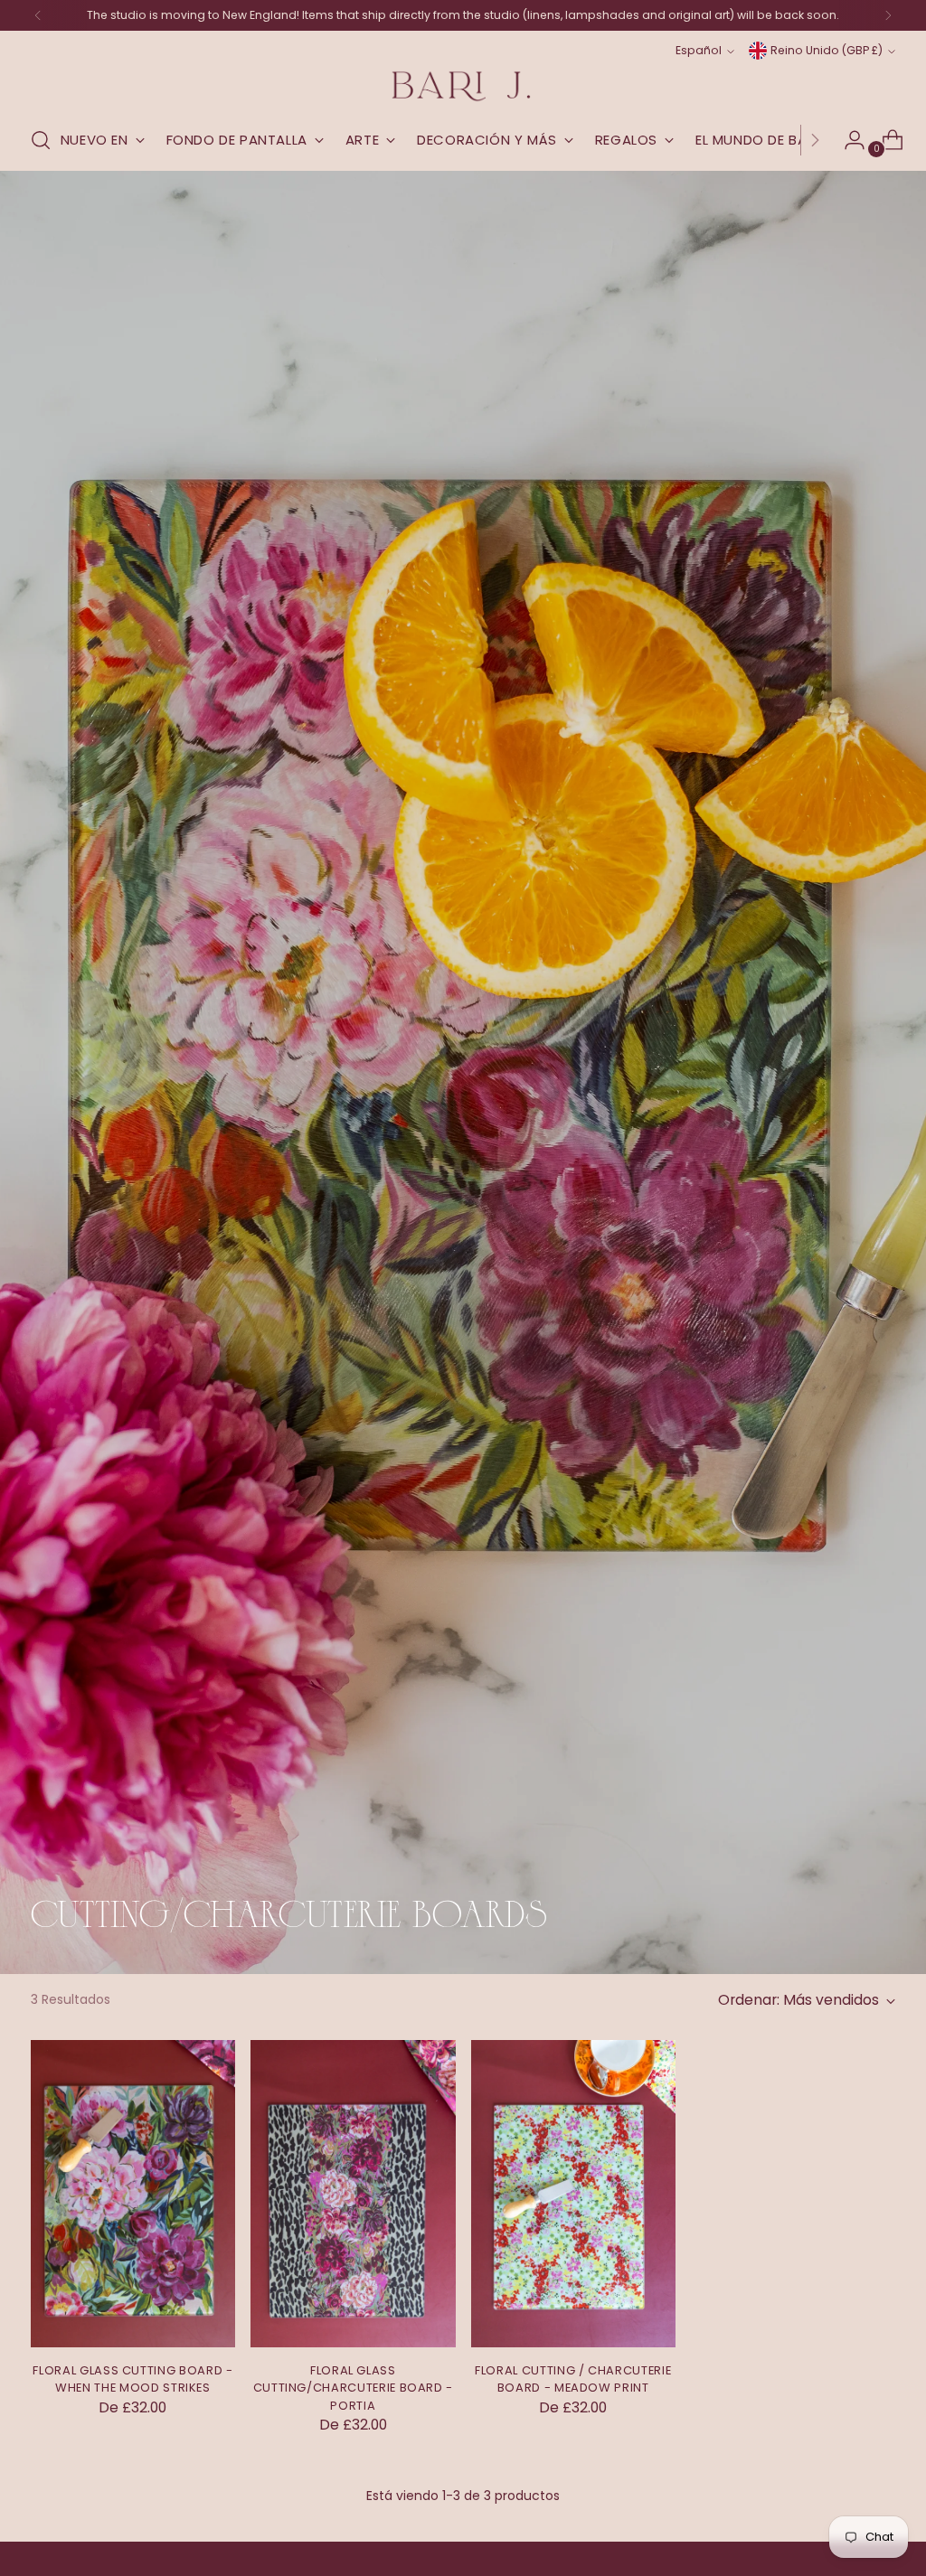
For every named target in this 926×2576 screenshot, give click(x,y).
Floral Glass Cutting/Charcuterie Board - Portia (354, 2388)
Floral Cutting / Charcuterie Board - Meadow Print (573, 2379)
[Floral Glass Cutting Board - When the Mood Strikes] (133, 2194)
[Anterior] (38, 15)
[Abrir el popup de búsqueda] (41, 140)
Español (699, 50)
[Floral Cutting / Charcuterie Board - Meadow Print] (573, 2194)
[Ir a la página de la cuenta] (847, 140)
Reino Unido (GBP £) (827, 50)
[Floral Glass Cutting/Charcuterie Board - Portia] (353, 2194)
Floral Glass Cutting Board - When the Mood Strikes (132, 2379)
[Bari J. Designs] (463, 86)
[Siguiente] (888, 15)
